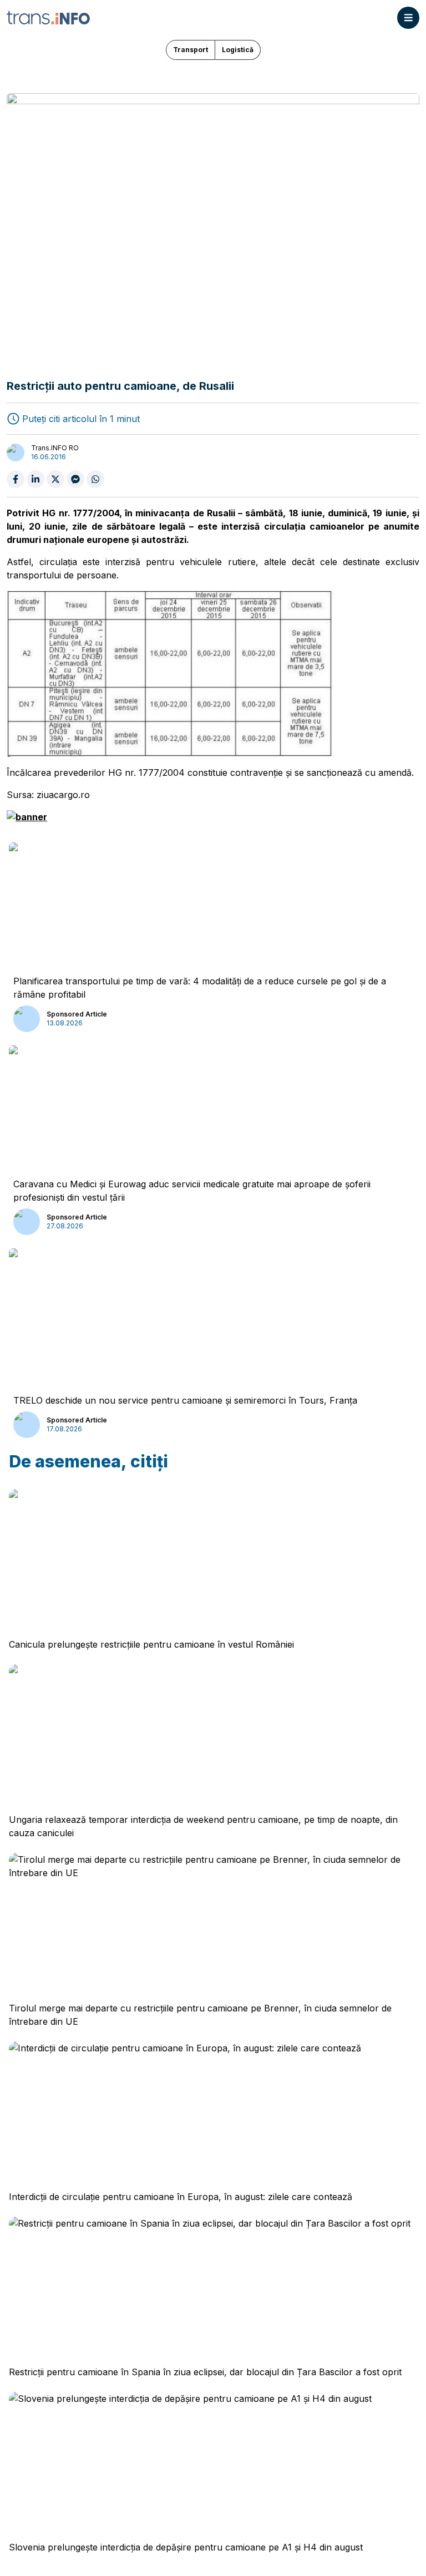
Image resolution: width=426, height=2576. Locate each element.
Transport (191, 50)
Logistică (238, 50)
